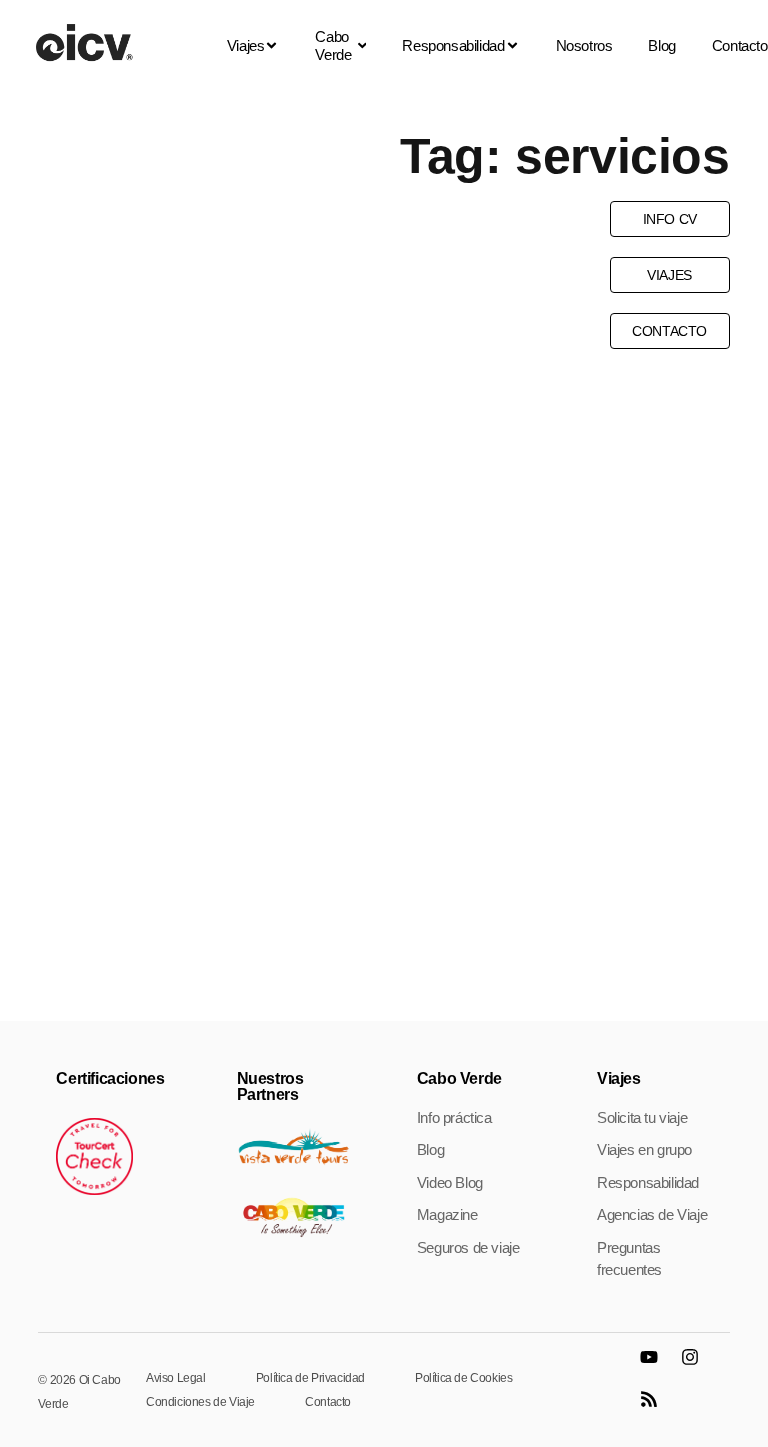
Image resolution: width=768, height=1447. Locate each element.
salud (247, 404)
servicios (316, 404)
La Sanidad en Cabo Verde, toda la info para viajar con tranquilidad (188, 638)
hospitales (174, 404)
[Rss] (658, 1408)
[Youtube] (658, 1366)
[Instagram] (699, 1366)
